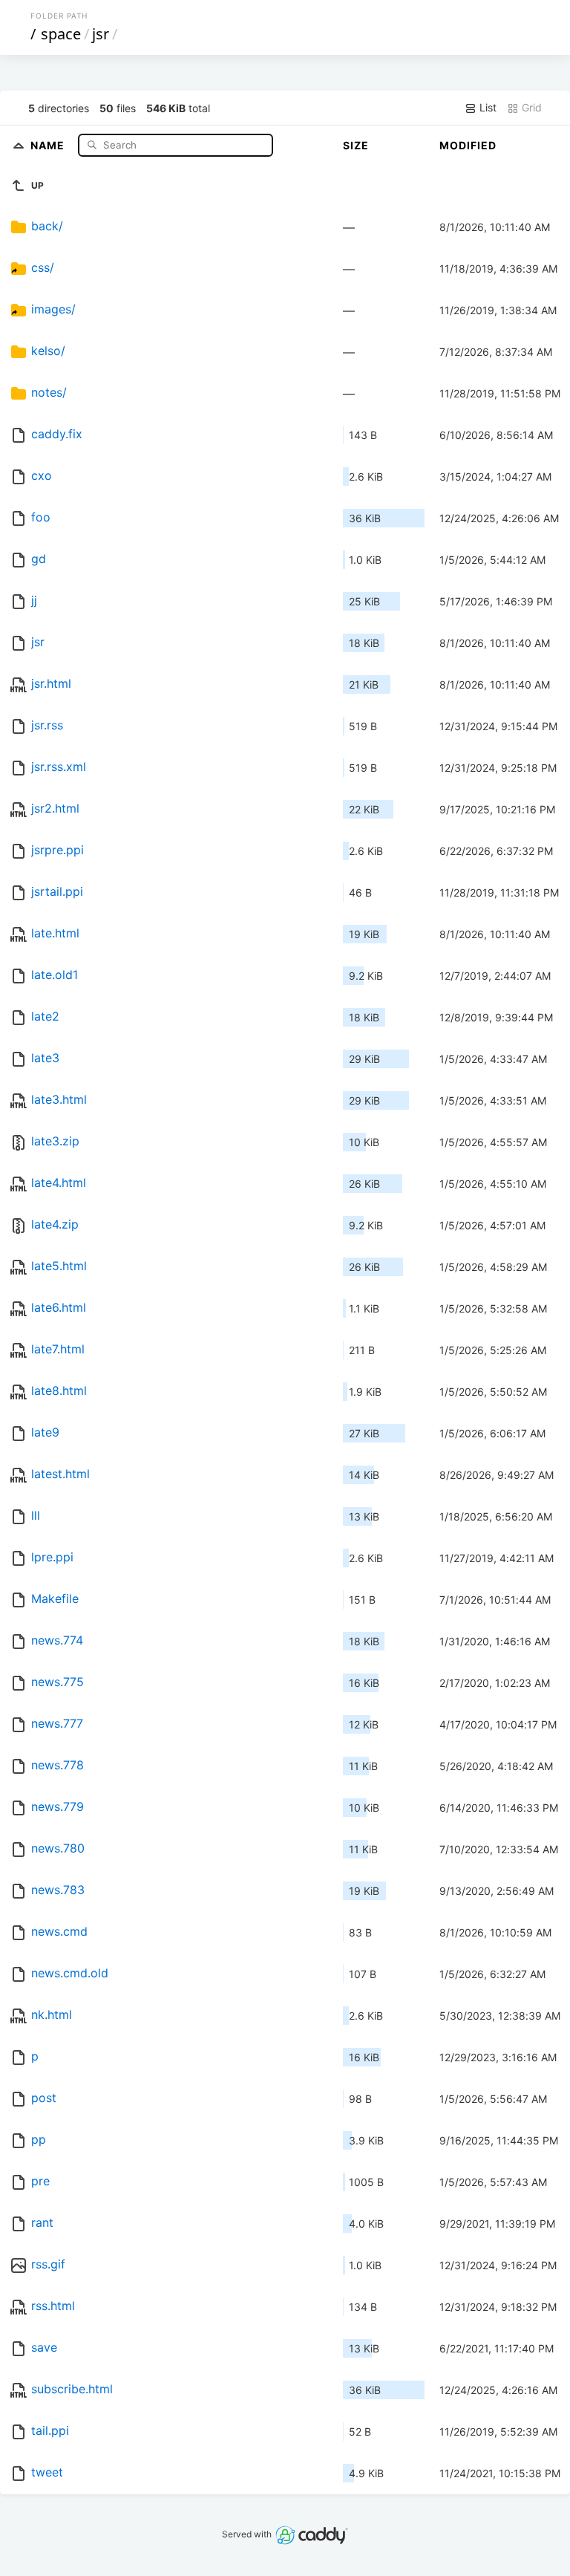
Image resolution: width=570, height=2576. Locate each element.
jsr (101, 34)
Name (49, 144)
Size (356, 145)
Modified (468, 145)
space (61, 34)
